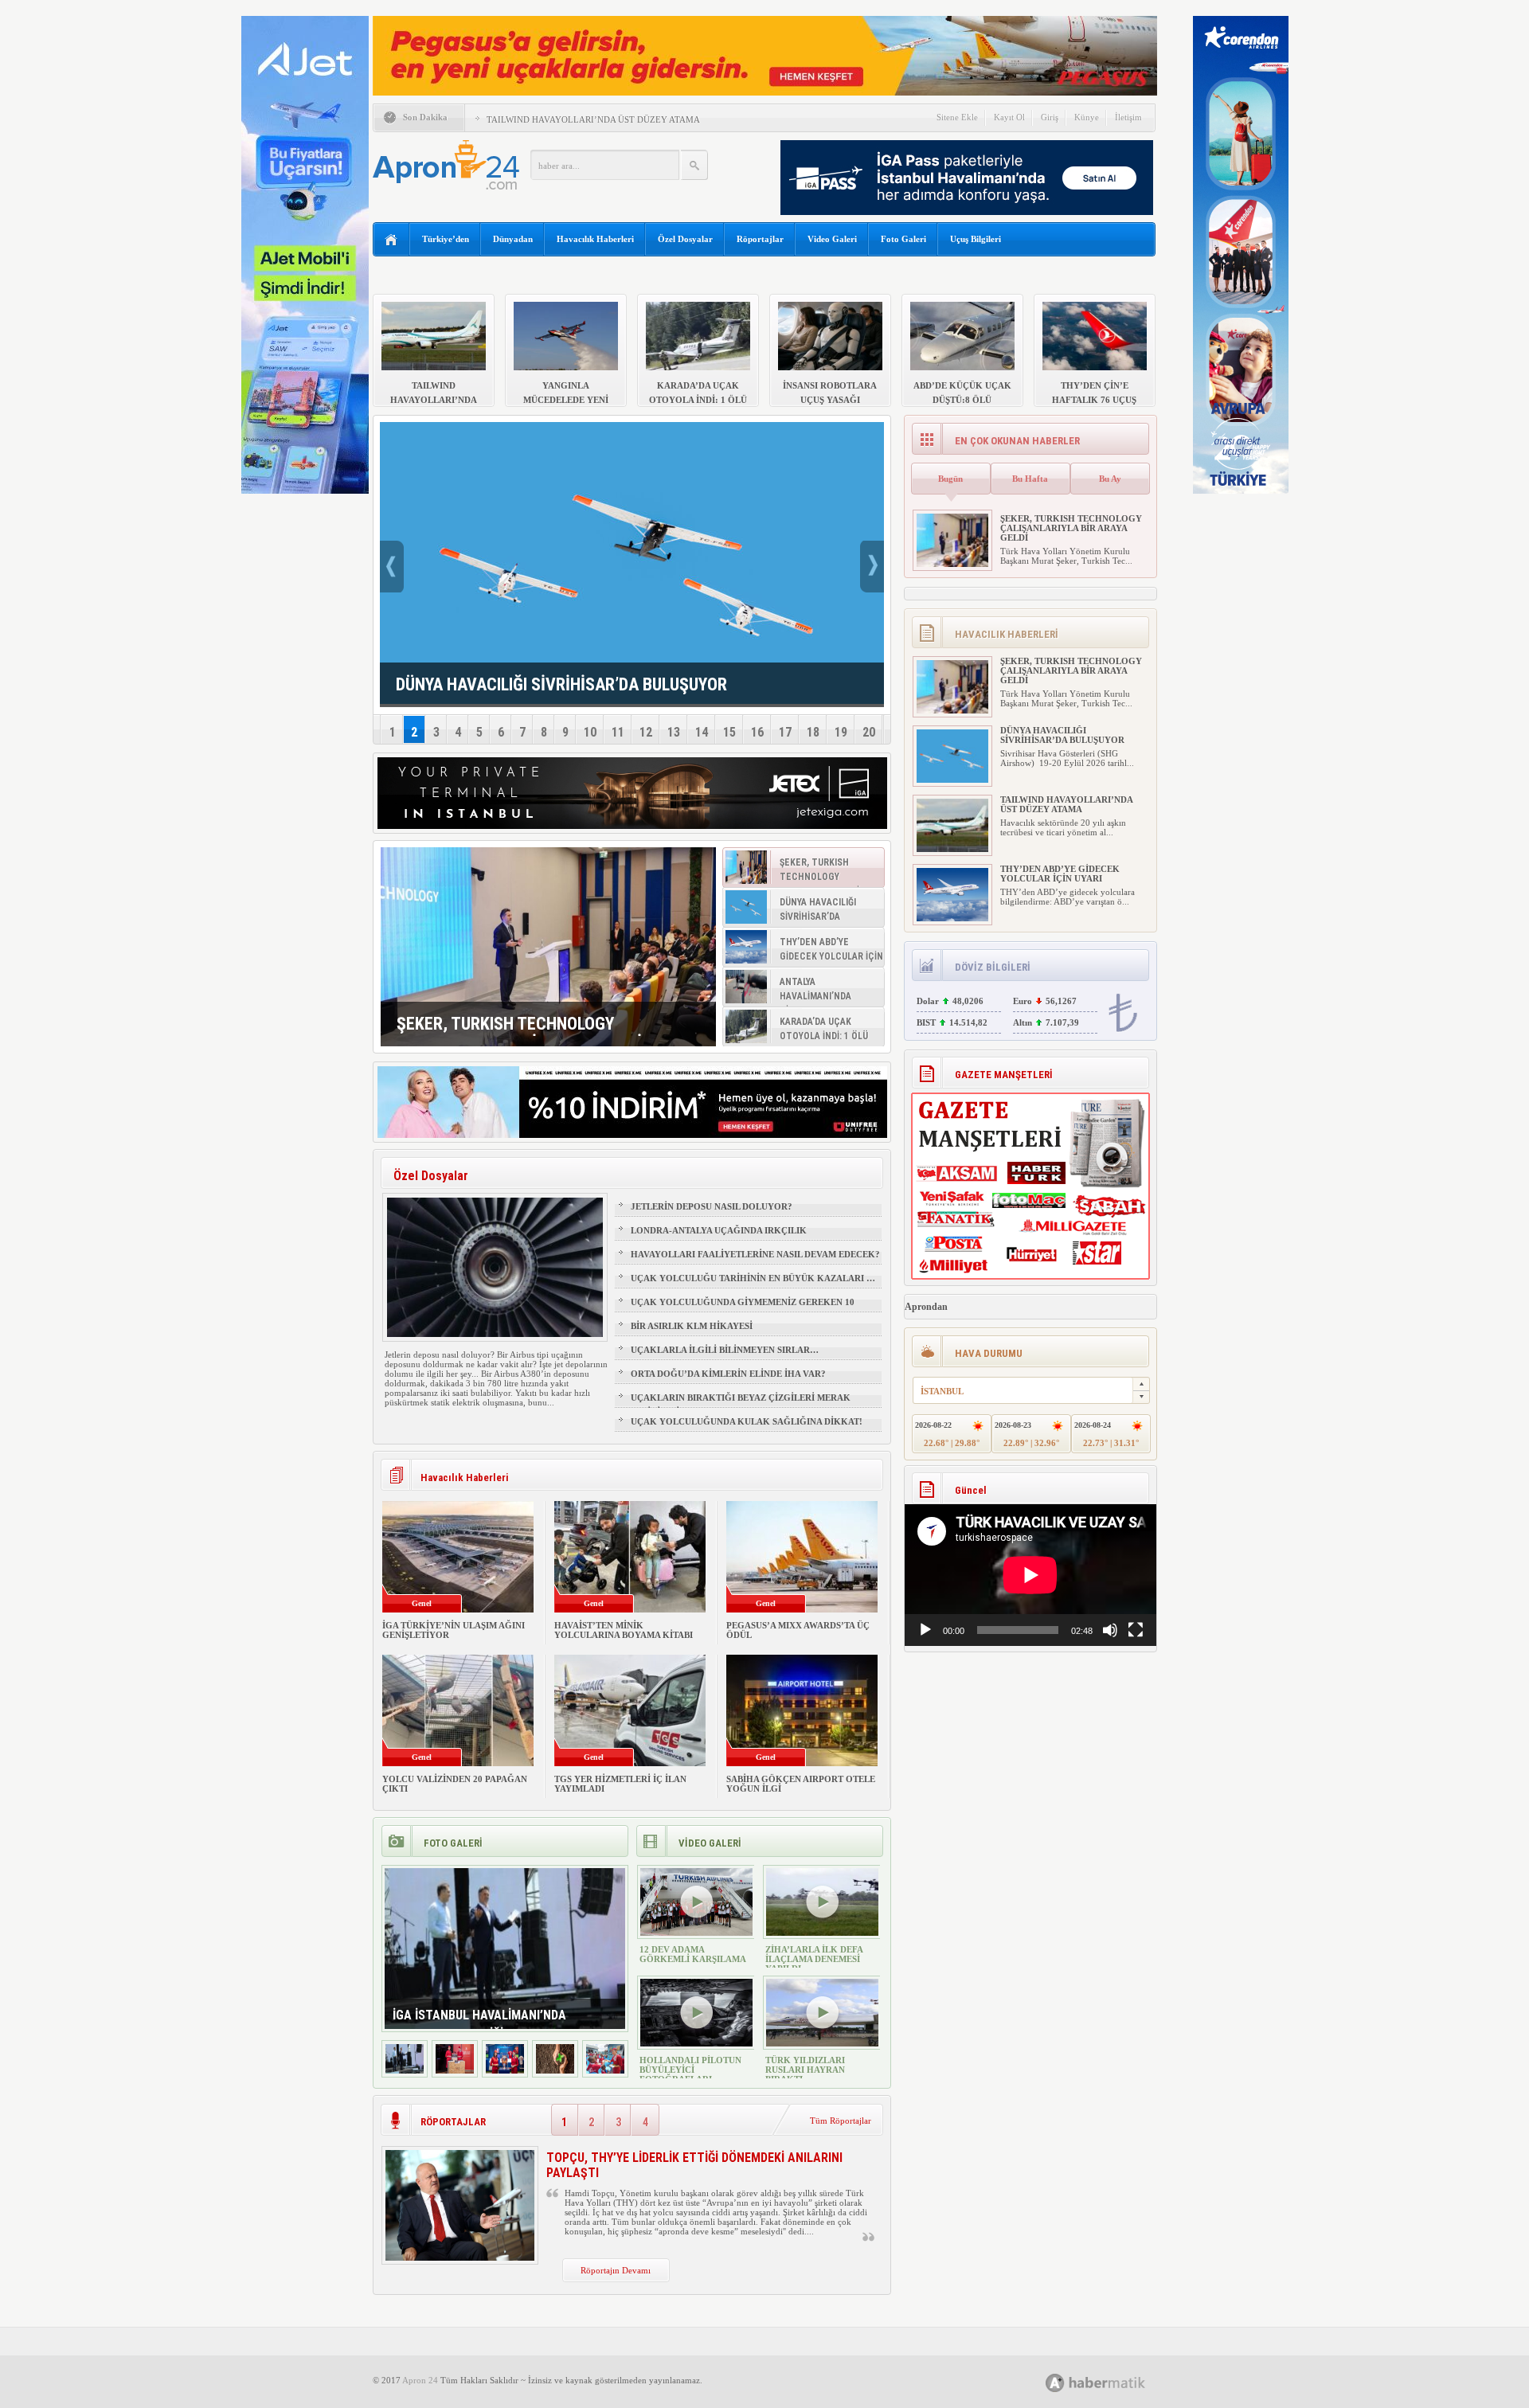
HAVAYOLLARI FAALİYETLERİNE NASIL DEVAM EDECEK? (755, 1254)
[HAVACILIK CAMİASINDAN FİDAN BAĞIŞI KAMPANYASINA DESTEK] (555, 2070)
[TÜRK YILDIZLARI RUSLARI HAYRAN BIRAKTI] (822, 2043)
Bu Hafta (1030, 479)
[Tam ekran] (1136, 1630)
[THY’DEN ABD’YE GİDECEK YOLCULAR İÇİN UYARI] (952, 918)
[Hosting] (1055, 2383)
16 (757, 732)
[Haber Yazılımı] (1113, 2382)
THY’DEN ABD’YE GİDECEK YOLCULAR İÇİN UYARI (1060, 874)
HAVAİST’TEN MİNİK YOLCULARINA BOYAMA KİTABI (624, 1630)
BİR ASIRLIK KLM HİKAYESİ (692, 1326)
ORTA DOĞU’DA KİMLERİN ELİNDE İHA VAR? (728, 1374)
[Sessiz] (1110, 1630)
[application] (1030, 1575)
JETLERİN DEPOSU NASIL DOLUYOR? (712, 1206)
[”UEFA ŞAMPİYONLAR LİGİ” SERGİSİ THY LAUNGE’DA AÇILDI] (505, 2070)
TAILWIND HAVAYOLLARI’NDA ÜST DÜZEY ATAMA (593, 119)
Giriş (1050, 117)
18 (813, 732)
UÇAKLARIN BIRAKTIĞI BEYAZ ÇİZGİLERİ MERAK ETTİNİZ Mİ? (741, 1405)
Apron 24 (420, 2380)
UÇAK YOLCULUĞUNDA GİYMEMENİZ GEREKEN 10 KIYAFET (743, 1309)
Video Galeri (832, 239)
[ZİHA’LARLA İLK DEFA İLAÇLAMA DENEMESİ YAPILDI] (822, 1933)
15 (729, 732)
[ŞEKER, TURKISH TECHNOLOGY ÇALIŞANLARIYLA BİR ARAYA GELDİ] (548, 947)
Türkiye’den (446, 239)
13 (674, 732)
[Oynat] (925, 1630)
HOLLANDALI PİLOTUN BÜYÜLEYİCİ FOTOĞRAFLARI (690, 2070)
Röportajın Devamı (616, 2270)
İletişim (1128, 117)
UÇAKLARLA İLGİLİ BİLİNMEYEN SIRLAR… (725, 1350)
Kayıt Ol (1009, 117)
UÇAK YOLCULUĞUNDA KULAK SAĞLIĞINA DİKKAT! (747, 1421)
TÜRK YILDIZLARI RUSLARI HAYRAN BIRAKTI (805, 2070)
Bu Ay (1110, 479)
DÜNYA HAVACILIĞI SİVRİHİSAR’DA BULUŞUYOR (1062, 735)
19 (841, 732)
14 (702, 732)
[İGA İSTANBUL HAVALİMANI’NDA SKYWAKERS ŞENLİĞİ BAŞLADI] (405, 2070)
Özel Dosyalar (685, 239)
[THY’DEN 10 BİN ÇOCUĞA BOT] (455, 2070)
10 (590, 732)
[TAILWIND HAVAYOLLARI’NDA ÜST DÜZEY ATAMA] (952, 849)
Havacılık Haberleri (595, 239)
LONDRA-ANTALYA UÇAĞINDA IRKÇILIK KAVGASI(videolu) (719, 1237)
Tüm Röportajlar (841, 2121)
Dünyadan (513, 239)
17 (785, 732)
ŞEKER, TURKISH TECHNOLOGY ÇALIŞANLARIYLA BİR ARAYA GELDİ (1071, 528)
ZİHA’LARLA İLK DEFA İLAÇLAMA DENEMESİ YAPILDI (814, 1959)
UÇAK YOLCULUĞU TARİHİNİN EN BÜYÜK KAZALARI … (753, 1278)
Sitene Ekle (957, 117)
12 (646, 732)
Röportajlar (760, 239)
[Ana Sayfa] (391, 240)
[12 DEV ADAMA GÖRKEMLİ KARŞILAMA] (696, 1933)
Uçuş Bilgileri (976, 239)
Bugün (950, 479)
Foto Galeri (903, 239)
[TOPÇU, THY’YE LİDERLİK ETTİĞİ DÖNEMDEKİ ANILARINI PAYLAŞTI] (460, 2257)
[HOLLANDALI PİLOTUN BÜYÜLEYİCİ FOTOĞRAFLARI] (696, 2043)
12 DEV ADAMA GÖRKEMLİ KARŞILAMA (693, 1954)
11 (618, 732)
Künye (1087, 117)
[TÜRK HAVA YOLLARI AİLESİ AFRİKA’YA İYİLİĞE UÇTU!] (605, 2070)
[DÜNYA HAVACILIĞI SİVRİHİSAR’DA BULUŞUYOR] (952, 780)
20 (869, 732)
